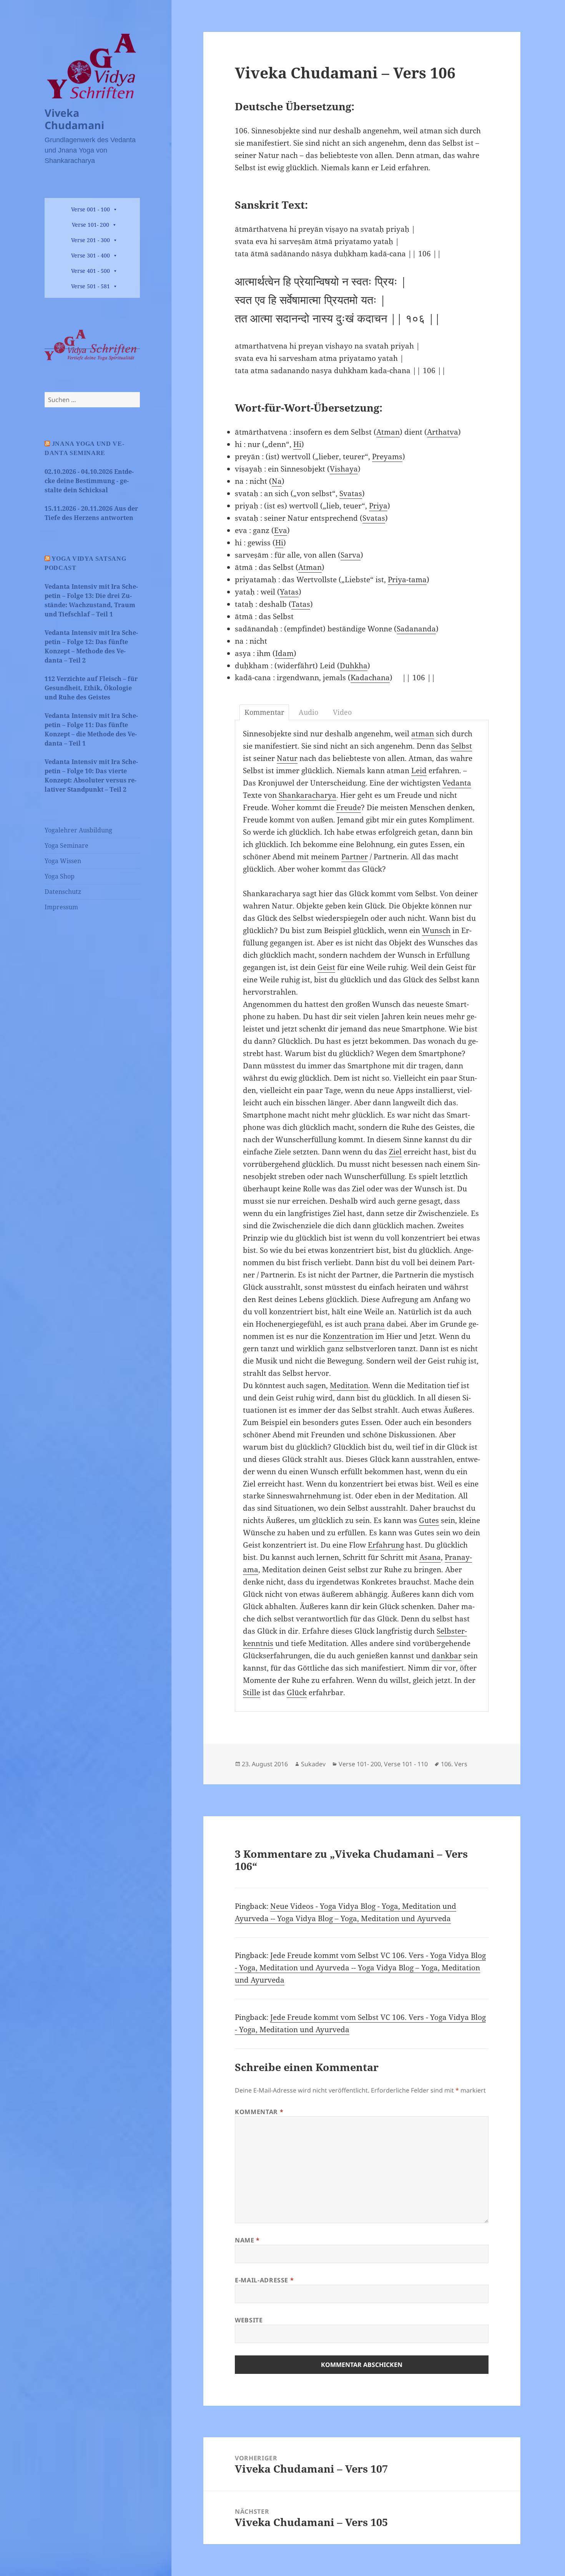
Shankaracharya (307, 795)
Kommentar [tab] (264, 712)
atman (423, 734)
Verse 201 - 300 (91, 240)
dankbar (447, 1656)
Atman (388, 432)
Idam (284, 653)
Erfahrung (386, 1545)
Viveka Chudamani (74, 119)
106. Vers (454, 1764)
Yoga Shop (60, 876)
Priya (378, 506)
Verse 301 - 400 (91, 255)
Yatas (289, 592)
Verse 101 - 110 (406, 1764)
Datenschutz (63, 892)
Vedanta (457, 783)
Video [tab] (342, 712)
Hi (297, 444)
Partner (355, 857)
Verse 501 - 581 (91, 286)
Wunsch (436, 930)
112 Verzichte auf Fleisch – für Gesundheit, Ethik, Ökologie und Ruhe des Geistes (91, 688)
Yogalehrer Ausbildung (78, 830)
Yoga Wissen (63, 861)
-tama (416, 580)
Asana (430, 1557)
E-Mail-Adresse (264, 2280)
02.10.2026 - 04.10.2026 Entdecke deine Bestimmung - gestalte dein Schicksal (89, 481)
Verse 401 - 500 (91, 271)
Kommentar (259, 2112)
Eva (281, 530)
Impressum (61, 907)
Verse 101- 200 (91, 225)
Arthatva (443, 432)
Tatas (301, 604)
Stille (252, 1692)
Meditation (349, 1385)
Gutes (429, 1520)
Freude (349, 807)
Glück (297, 1692)
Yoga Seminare (66, 845)
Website (249, 2320)
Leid (419, 771)
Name (247, 2240)
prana (374, 1324)
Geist (326, 967)
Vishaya (344, 469)
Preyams (387, 457)
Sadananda (416, 629)
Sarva (351, 555)
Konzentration (348, 1336)
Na (277, 481)
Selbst (462, 746)
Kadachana (370, 678)
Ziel (395, 1152)
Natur (287, 758)
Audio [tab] (308, 712)
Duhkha (354, 666)
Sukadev (313, 1764)
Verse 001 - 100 (91, 209)
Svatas (351, 493)
